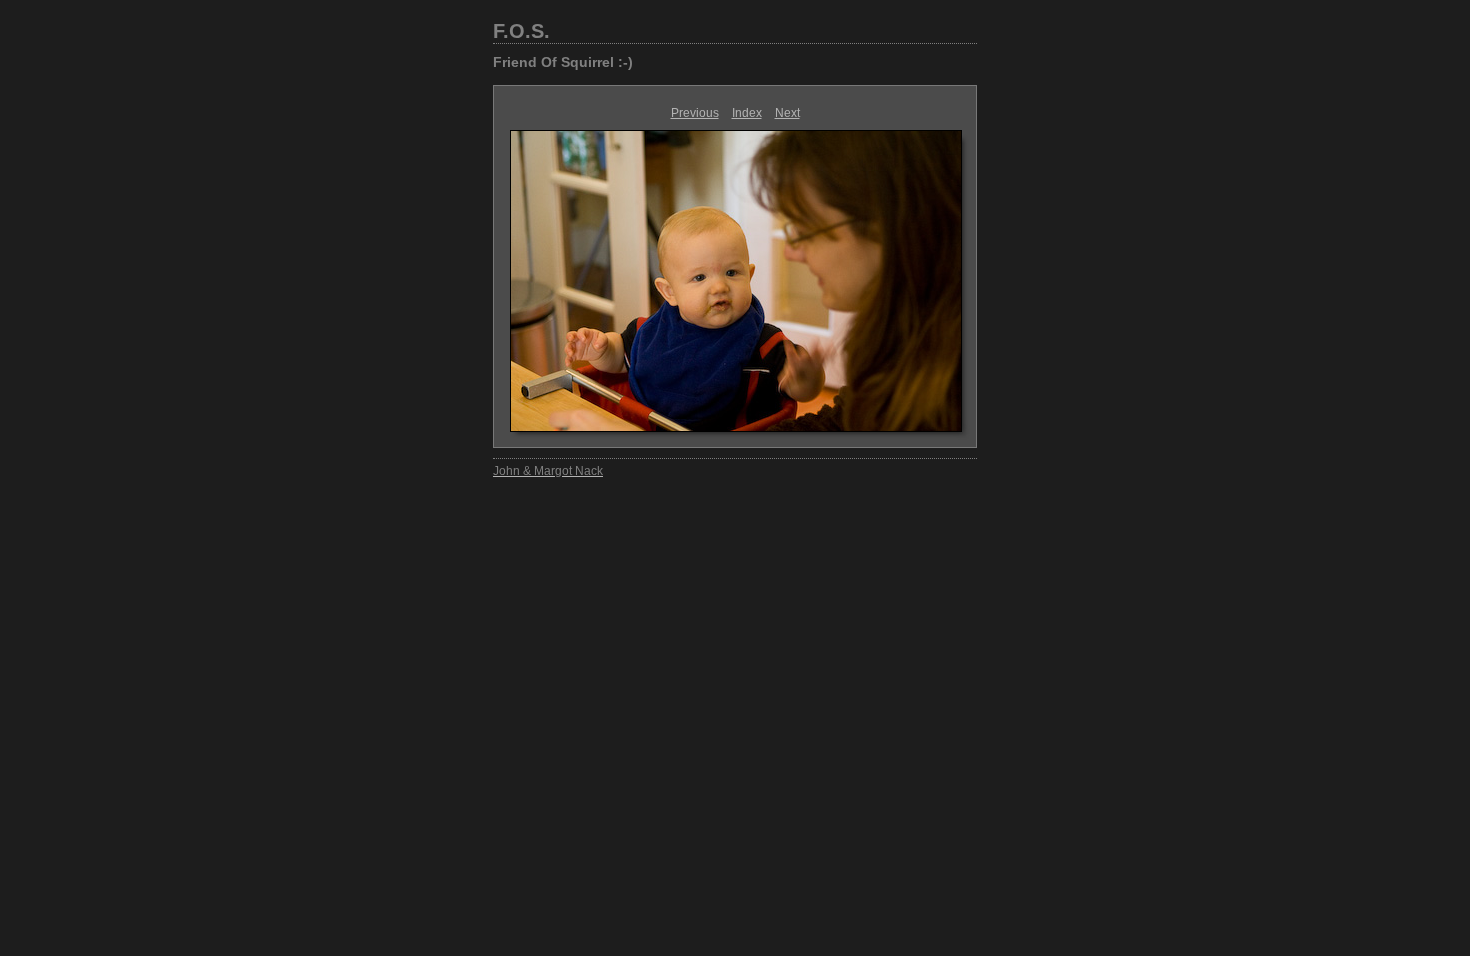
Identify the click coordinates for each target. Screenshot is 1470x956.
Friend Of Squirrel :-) (563, 62)
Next (787, 113)
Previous (695, 113)
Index (747, 113)
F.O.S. (521, 31)
